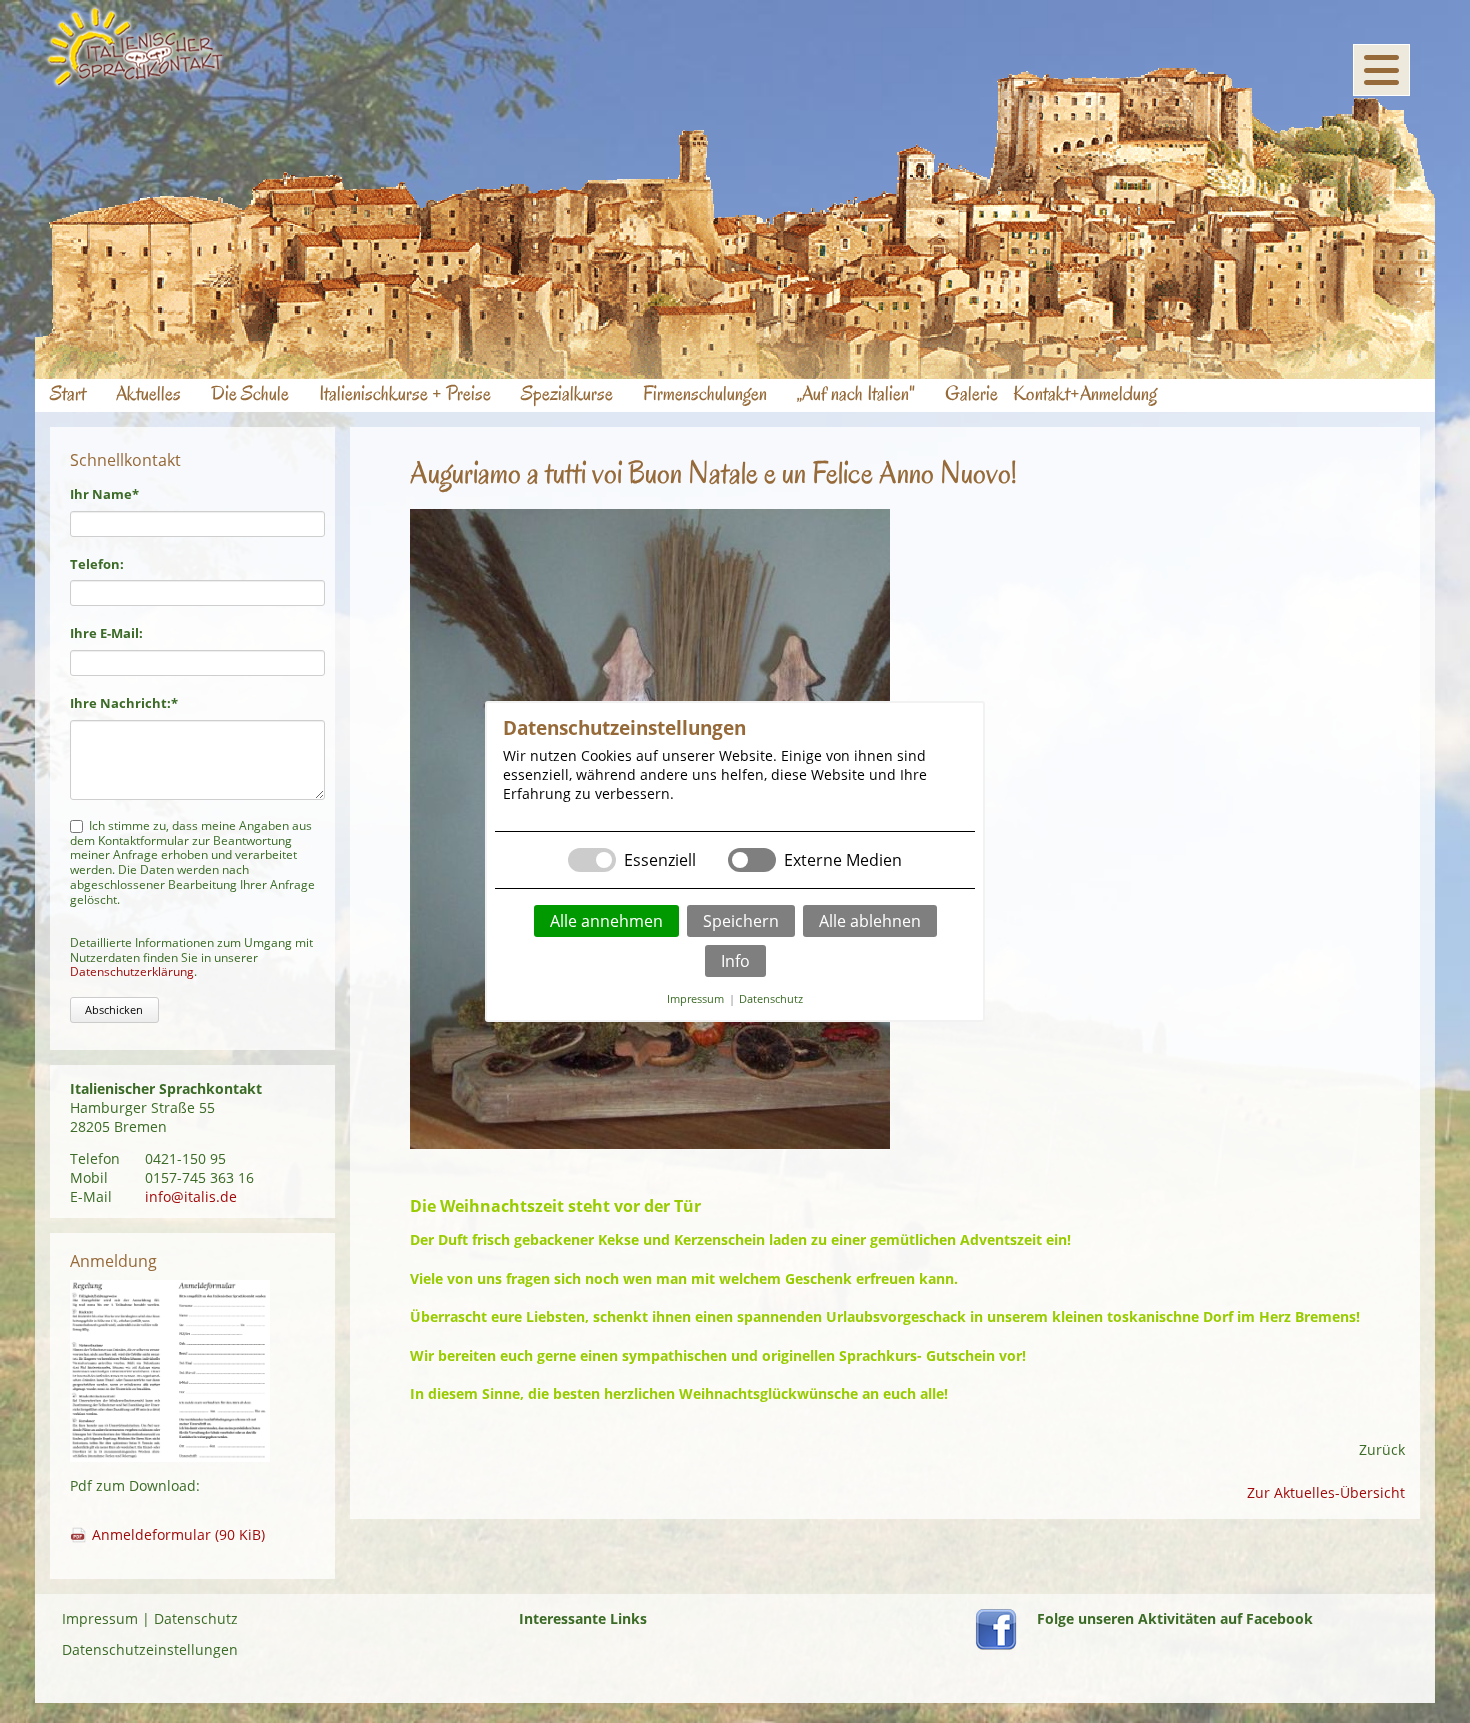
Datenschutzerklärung (132, 971)
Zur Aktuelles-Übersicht (1326, 1492)
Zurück (1382, 1449)
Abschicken (114, 1009)
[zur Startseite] (136, 82)
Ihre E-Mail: (106, 633)
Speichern (741, 921)
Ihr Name (104, 494)
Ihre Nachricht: (124, 703)
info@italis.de (191, 1196)
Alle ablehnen (870, 921)
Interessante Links (583, 1618)
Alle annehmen (606, 921)
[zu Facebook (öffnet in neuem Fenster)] (996, 1644)
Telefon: (97, 564)
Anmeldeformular (178, 1534)
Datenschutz (196, 1618)
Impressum (100, 1618)
